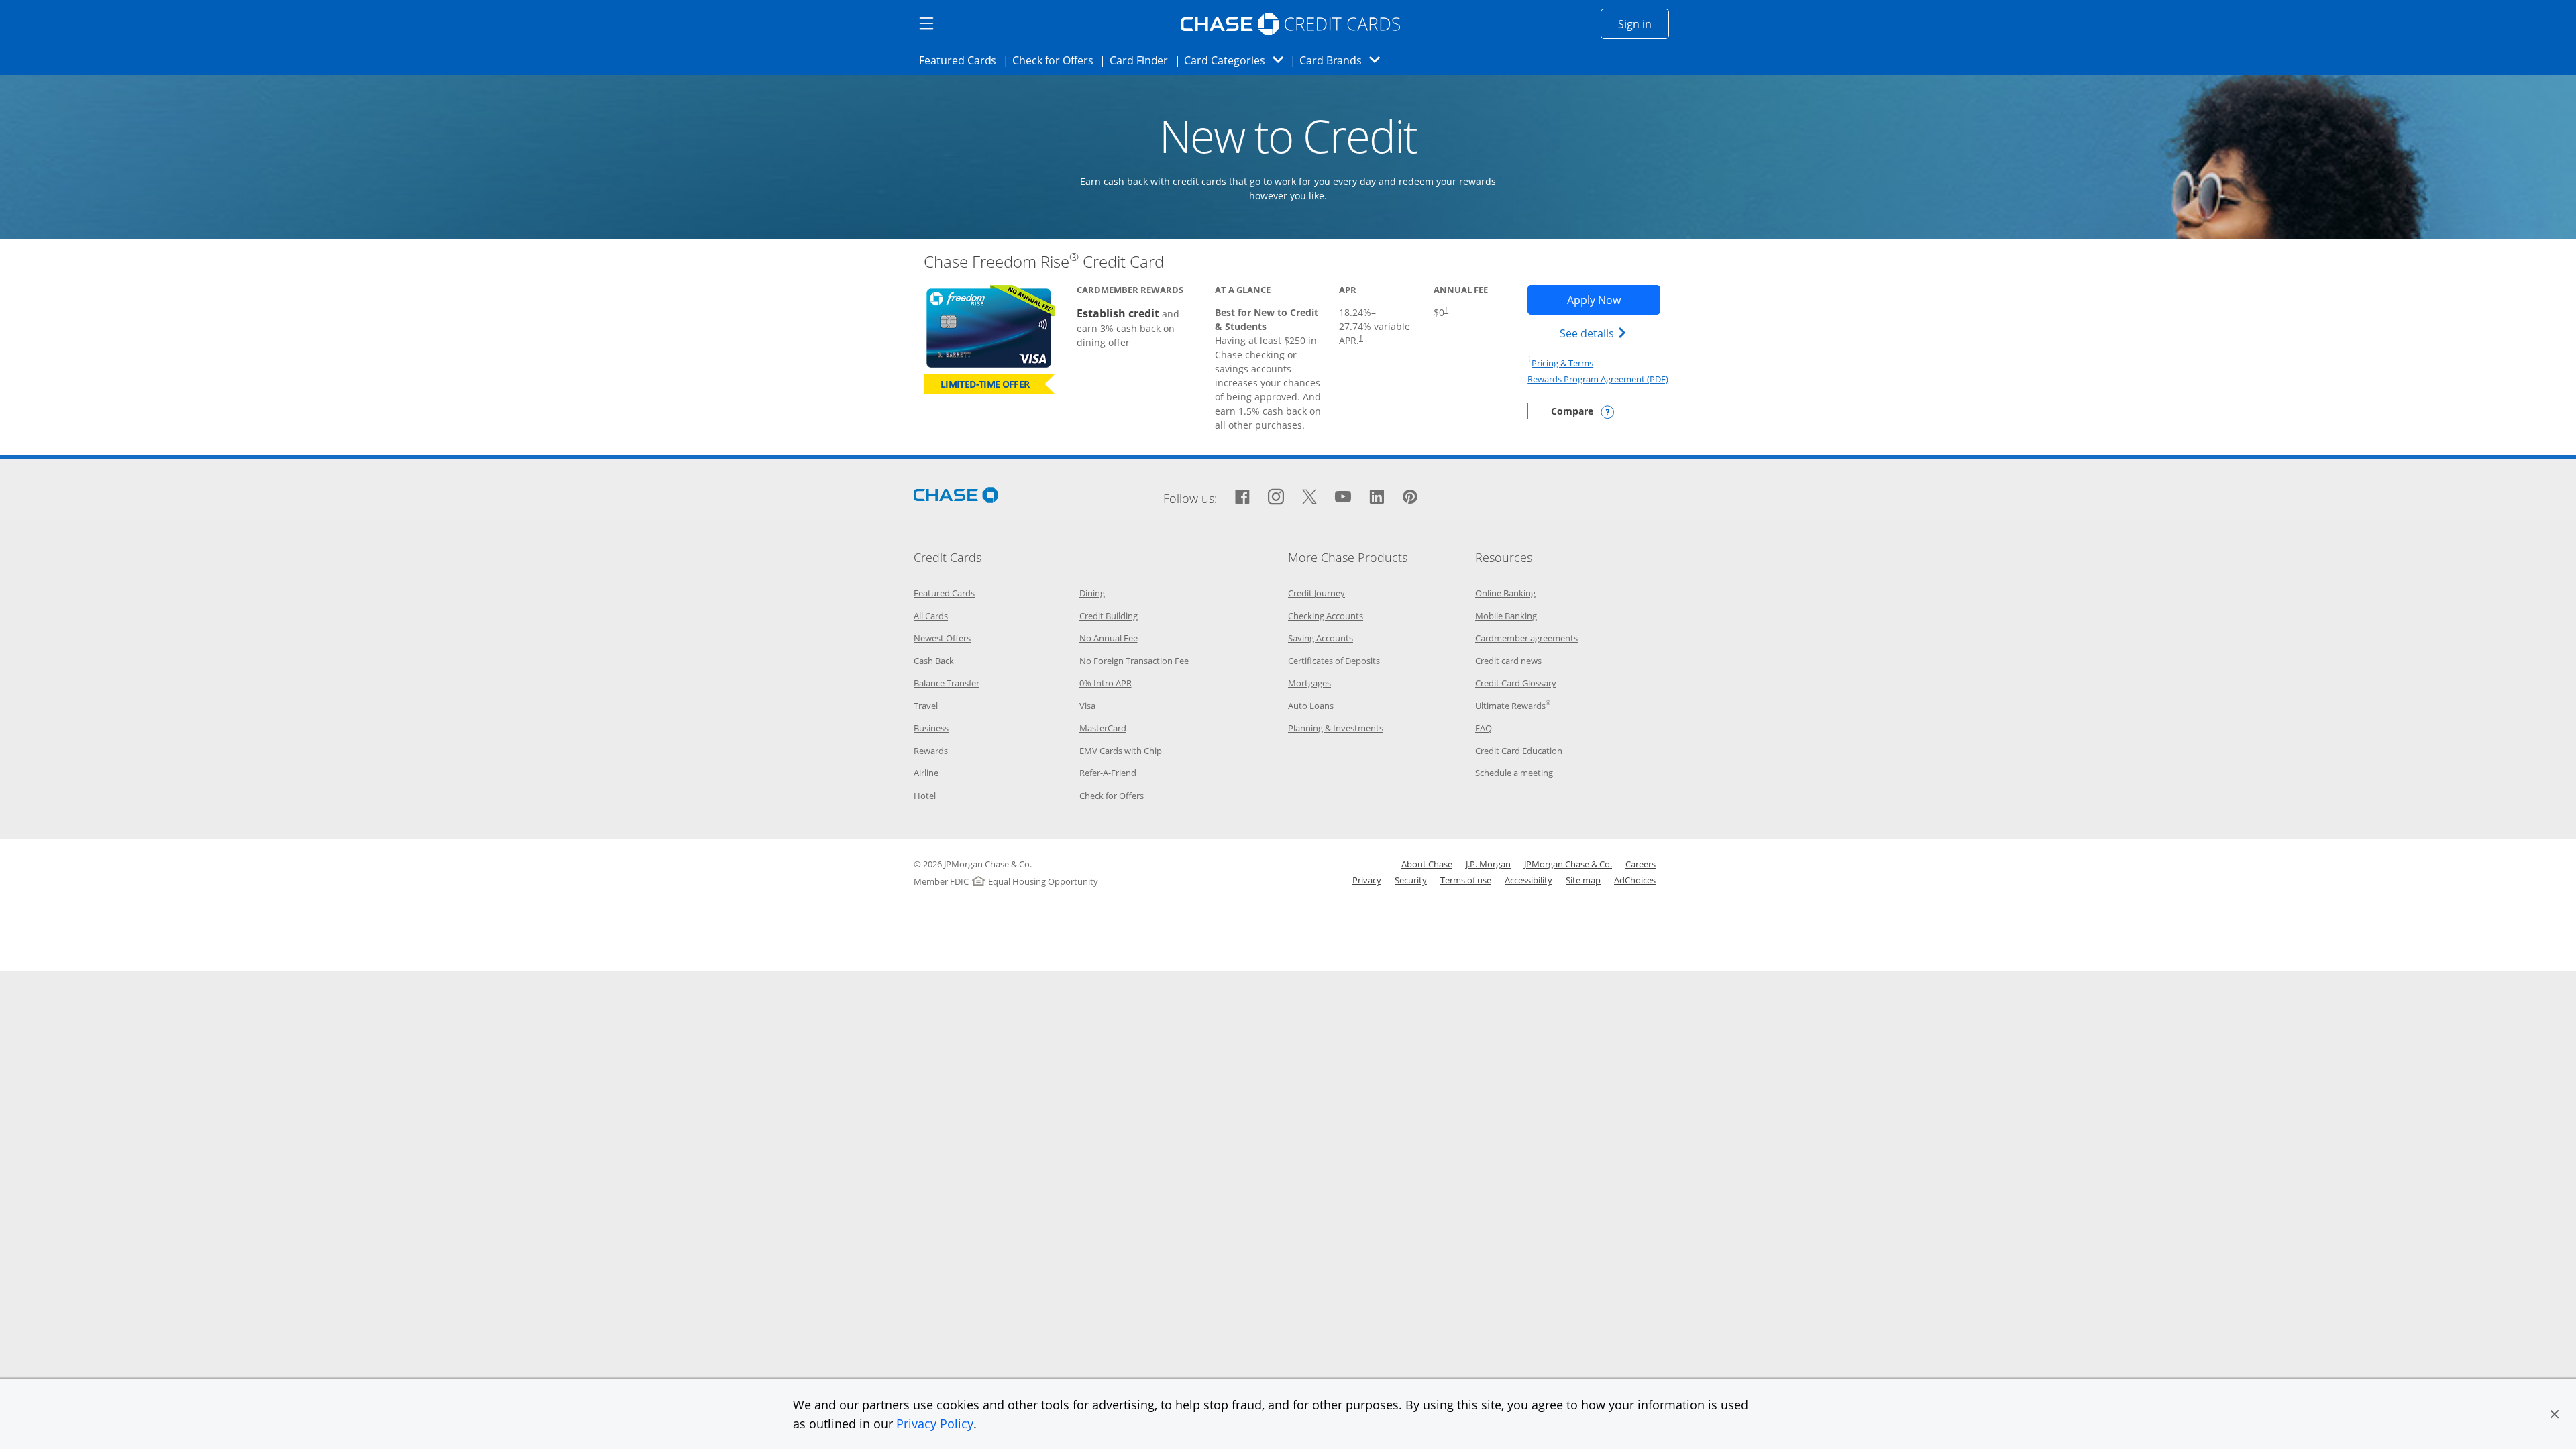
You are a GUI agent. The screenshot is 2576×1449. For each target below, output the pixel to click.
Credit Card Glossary (1516, 683)
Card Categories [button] (1237, 60)
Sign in (1644, 24)
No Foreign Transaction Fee (1134, 661)
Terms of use (1466, 880)
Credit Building (1109, 616)
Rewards (931, 751)
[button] (2555, 1414)
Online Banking (1505, 593)
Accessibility (1528, 880)
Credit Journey (1317, 593)
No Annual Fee (1109, 638)
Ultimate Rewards (1513, 706)
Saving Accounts (1321, 638)
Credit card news (1508, 661)
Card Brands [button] (1344, 60)
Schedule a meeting (1514, 773)
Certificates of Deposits (1334, 661)
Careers (1641, 864)
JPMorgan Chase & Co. (1568, 864)
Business (931, 728)
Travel (926, 706)
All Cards (931, 616)
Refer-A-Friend (1108, 773)
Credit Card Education (1519, 751)
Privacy (1367, 880)
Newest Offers (942, 638)
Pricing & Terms (1562, 363)
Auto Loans (1311, 706)
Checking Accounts (1326, 616)
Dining (1092, 593)
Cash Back (934, 661)
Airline (926, 773)
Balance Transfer (947, 683)
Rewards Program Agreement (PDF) (1598, 379)
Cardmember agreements (1526, 638)
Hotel (925, 796)
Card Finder (1143, 60)
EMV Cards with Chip (1121, 751)
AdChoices (1635, 880)
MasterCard (1103, 728)
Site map (1583, 880)
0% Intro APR (1106, 683)
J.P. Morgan (1488, 864)
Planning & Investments (1336, 728)
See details (1595, 333)
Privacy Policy (935, 1424)
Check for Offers (1057, 60)
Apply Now (1613, 300)
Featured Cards (962, 60)
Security (1411, 880)
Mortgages (1309, 683)
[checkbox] (1560, 411)
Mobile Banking (1506, 616)
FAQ (1484, 728)
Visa (1087, 706)
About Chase (1427, 864)
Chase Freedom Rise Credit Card (1044, 261)
